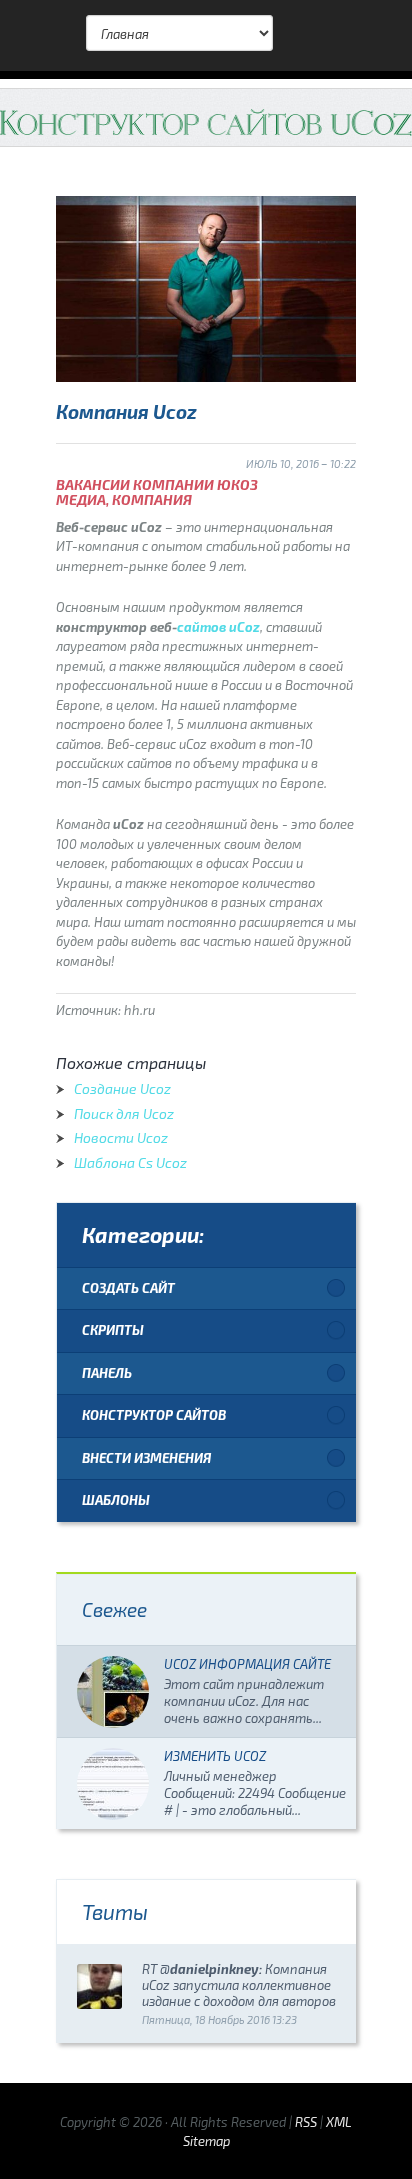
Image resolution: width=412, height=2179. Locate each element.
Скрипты (113, 1330)
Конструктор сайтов (154, 1415)
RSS (306, 2122)
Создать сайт (128, 1288)
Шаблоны (116, 1500)
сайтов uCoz (218, 627)
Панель (107, 1373)
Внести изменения (146, 1458)
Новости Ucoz (121, 1137)
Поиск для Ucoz (124, 1113)
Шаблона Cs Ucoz (130, 1162)
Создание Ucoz (122, 1088)
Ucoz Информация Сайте (247, 1664)
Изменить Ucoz (215, 1756)
